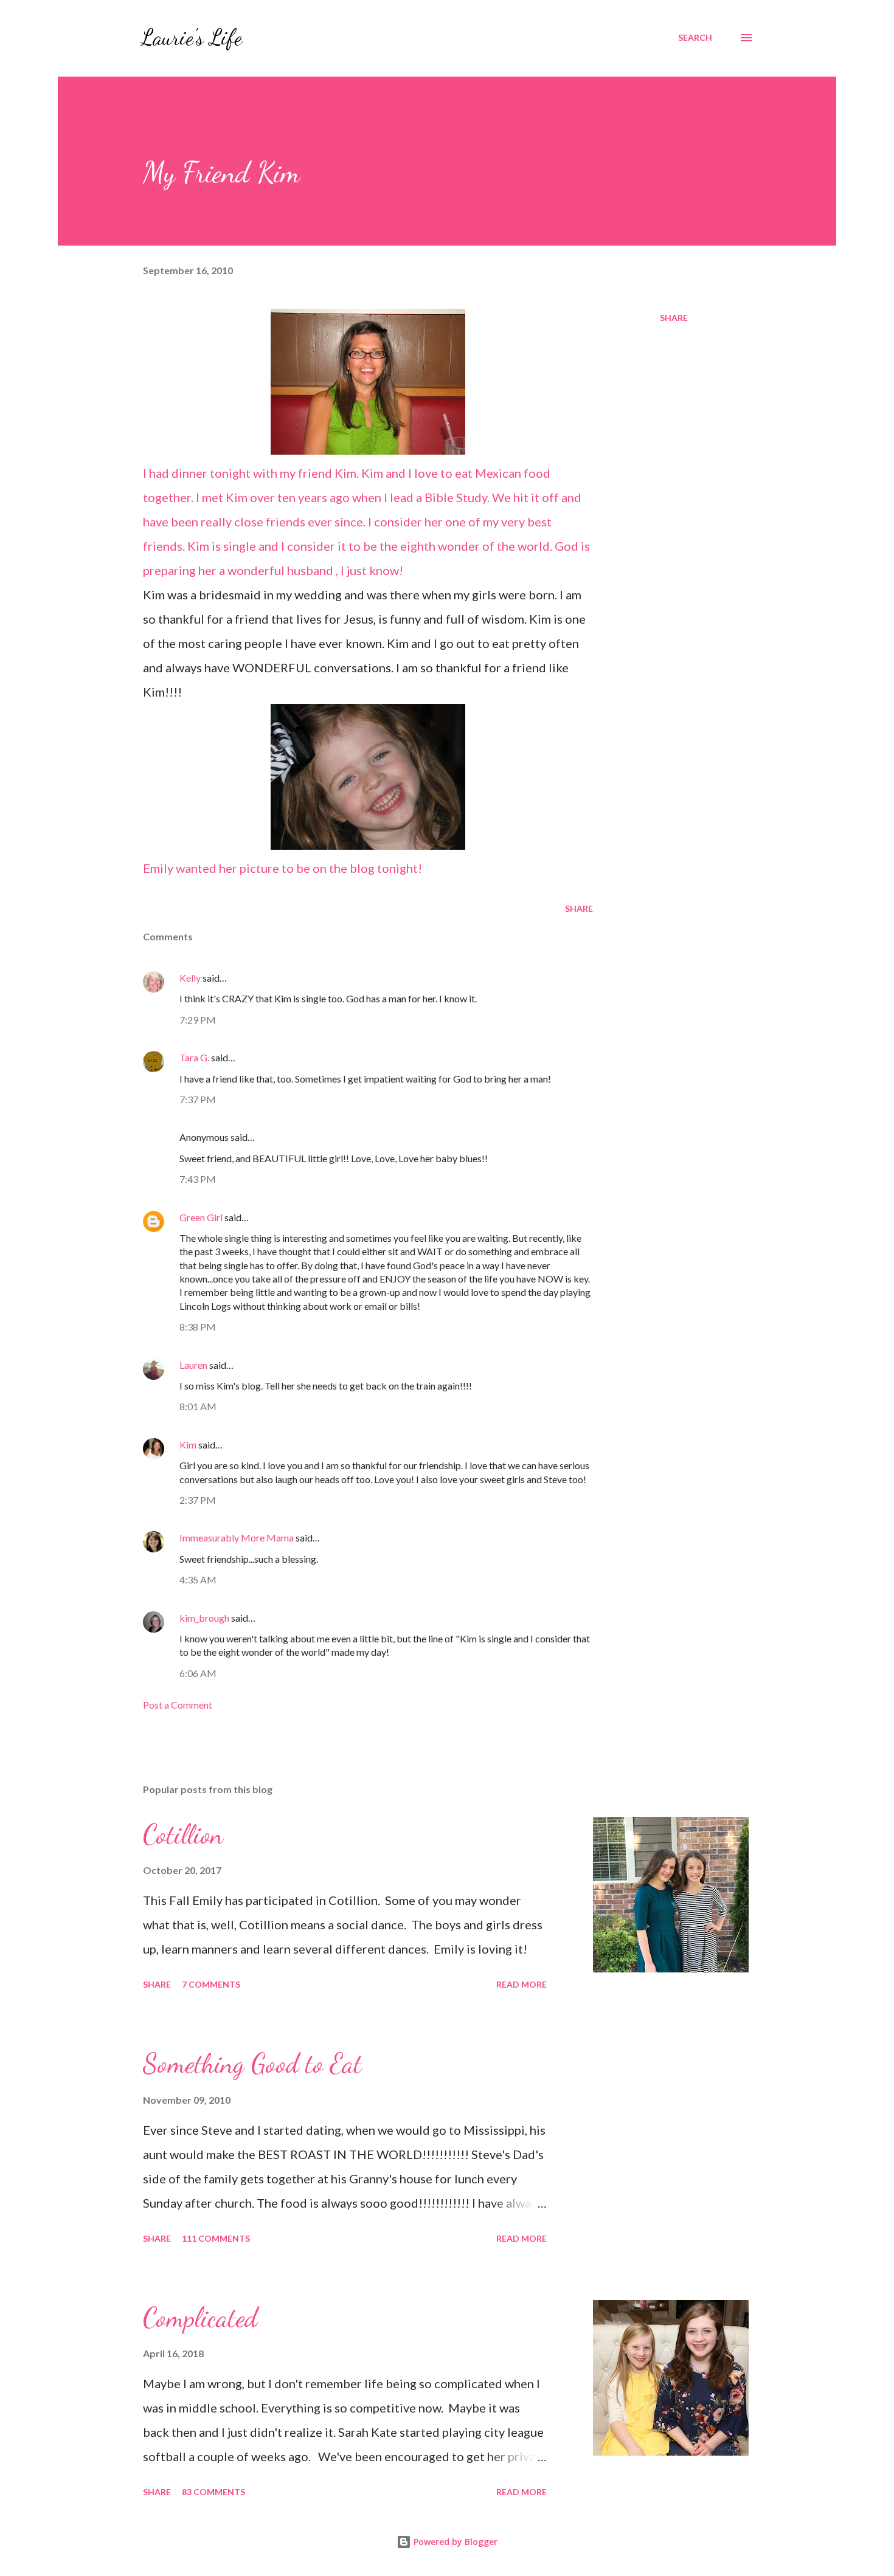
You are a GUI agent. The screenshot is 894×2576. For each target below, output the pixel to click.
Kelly (190, 978)
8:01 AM (198, 1406)
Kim (188, 1445)
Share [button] (674, 318)
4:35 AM (198, 1579)
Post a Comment (178, 1705)
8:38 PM (198, 1327)
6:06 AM (198, 1673)
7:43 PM (198, 1179)
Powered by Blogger (454, 2542)
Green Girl (201, 1217)
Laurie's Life (191, 37)
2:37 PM (198, 1500)
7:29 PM (198, 1020)
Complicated (200, 2318)
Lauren (193, 1365)
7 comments (211, 1984)
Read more (521, 1984)
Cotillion (183, 1834)
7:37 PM (198, 1099)
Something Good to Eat (252, 2064)
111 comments (216, 2238)
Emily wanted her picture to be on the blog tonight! (282, 868)
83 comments (213, 2492)
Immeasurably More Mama (237, 1538)
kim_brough (204, 1618)
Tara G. (194, 1057)
